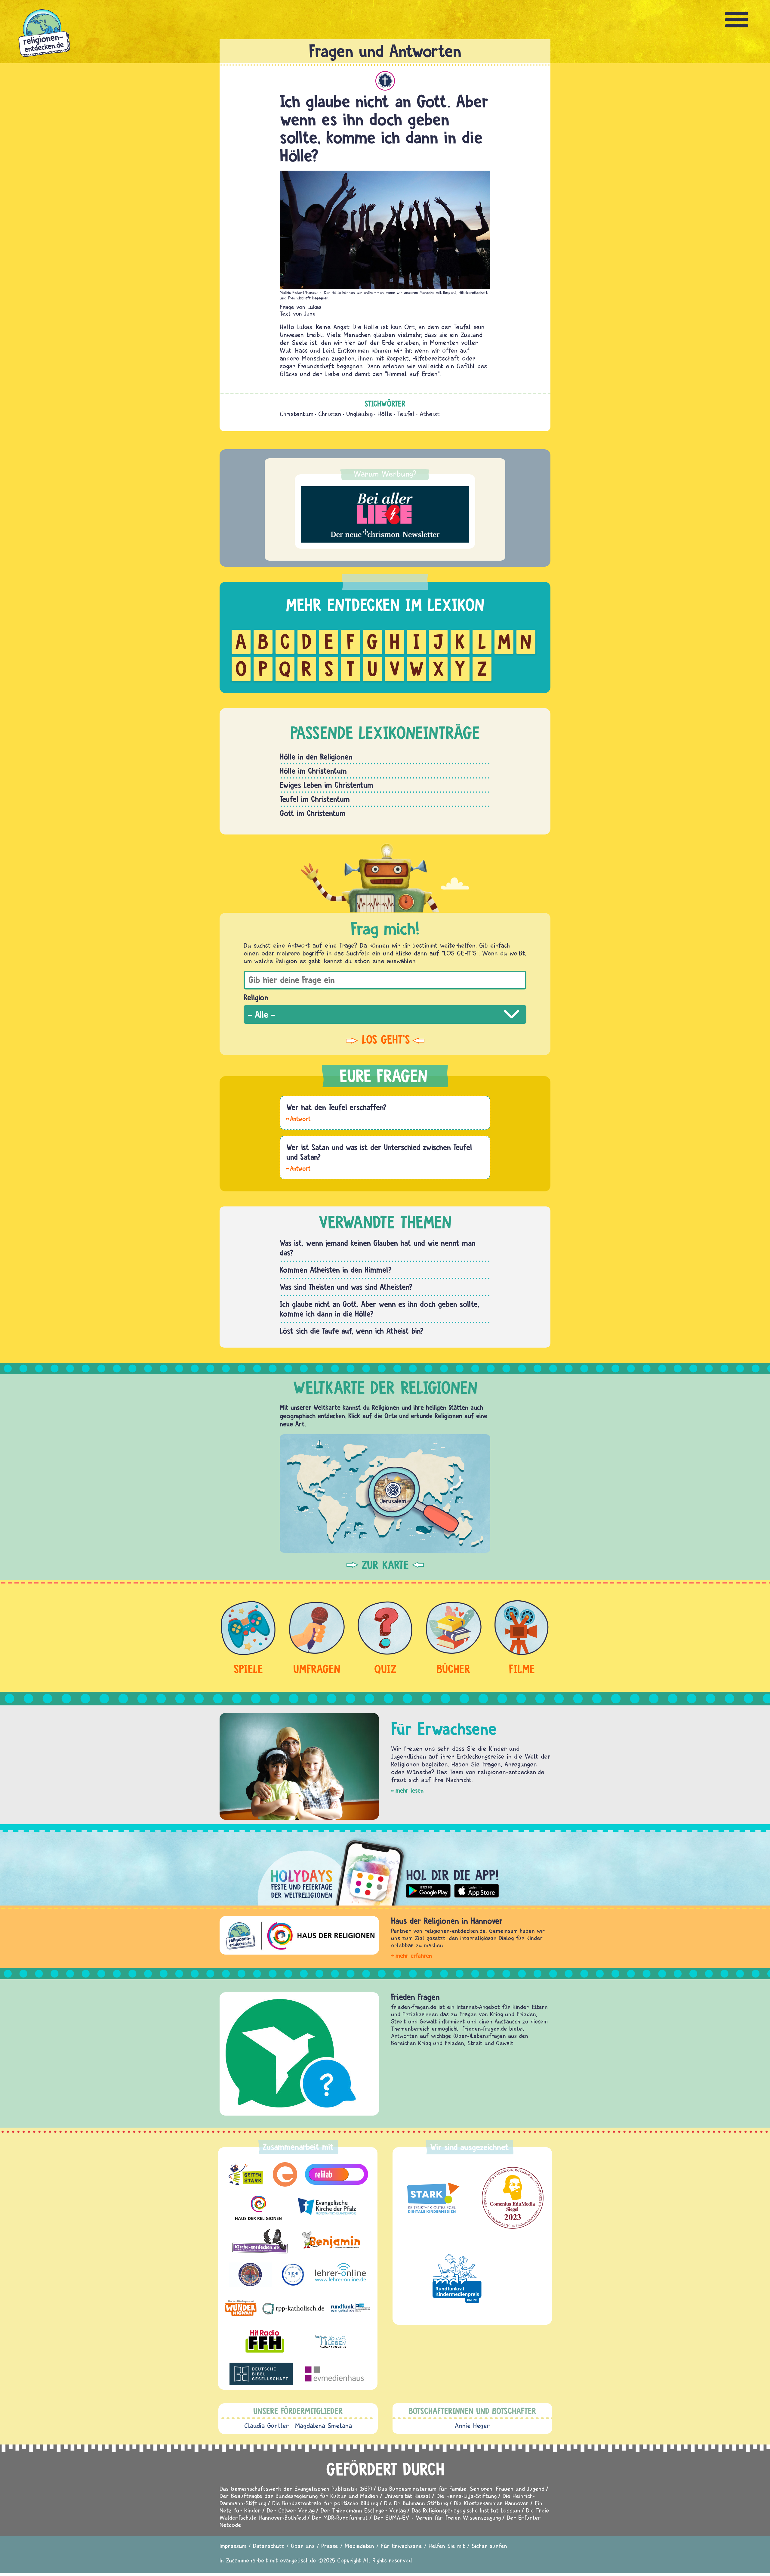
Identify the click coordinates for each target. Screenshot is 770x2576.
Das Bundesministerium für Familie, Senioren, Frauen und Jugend (461, 2489)
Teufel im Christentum (315, 799)
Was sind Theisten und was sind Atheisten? (346, 1287)
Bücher (453, 1669)
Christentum (385, 81)
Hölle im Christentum (313, 771)
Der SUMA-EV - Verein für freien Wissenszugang (437, 2517)
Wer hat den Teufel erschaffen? (336, 1107)
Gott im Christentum (313, 813)
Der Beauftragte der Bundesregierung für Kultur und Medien (299, 2496)
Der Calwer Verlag (291, 2510)
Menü (737, 20)
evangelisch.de (298, 2560)
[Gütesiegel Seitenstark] (432, 2198)
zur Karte (385, 1565)
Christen (330, 414)
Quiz (385, 1669)
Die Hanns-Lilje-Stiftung (467, 2496)
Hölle (385, 414)
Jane (310, 313)
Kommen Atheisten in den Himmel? (336, 1270)
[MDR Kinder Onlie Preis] (457, 2278)
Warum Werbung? (385, 474)
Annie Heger (472, 2426)
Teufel (406, 414)
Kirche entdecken (420, 1997)
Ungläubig (359, 414)
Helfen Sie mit (447, 2546)
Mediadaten (359, 2546)
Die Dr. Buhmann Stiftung (416, 2503)
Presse (330, 2546)
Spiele (248, 1669)
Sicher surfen (489, 2546)
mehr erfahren (414, 1956)
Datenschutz (269, 2546)
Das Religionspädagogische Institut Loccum (466, 2510)
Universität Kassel (407, 2496)
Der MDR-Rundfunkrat (340, 2517)
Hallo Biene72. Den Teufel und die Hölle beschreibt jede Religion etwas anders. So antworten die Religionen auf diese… (298, 1118)
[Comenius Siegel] (513, 2198)
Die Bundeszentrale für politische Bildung (325, 2503)
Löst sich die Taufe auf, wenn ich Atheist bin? (352, 1331)
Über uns (303, 2546)
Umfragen (317, 1669)
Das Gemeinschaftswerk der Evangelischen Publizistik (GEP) (296, 2489)
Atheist (430, 414)
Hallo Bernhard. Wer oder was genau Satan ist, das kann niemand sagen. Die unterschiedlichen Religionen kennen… (298, 1168)
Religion (256, 997)
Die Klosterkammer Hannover (491, 2503)
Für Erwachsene (401, 2546)
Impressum (233, 2546)
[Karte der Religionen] (385, 1493)
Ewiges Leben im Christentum (326, 785)
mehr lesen (410, 1790)
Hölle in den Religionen (316, 757)
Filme (522, 1669)
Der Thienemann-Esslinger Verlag (363, 2510)
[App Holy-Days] (385, 1868)
